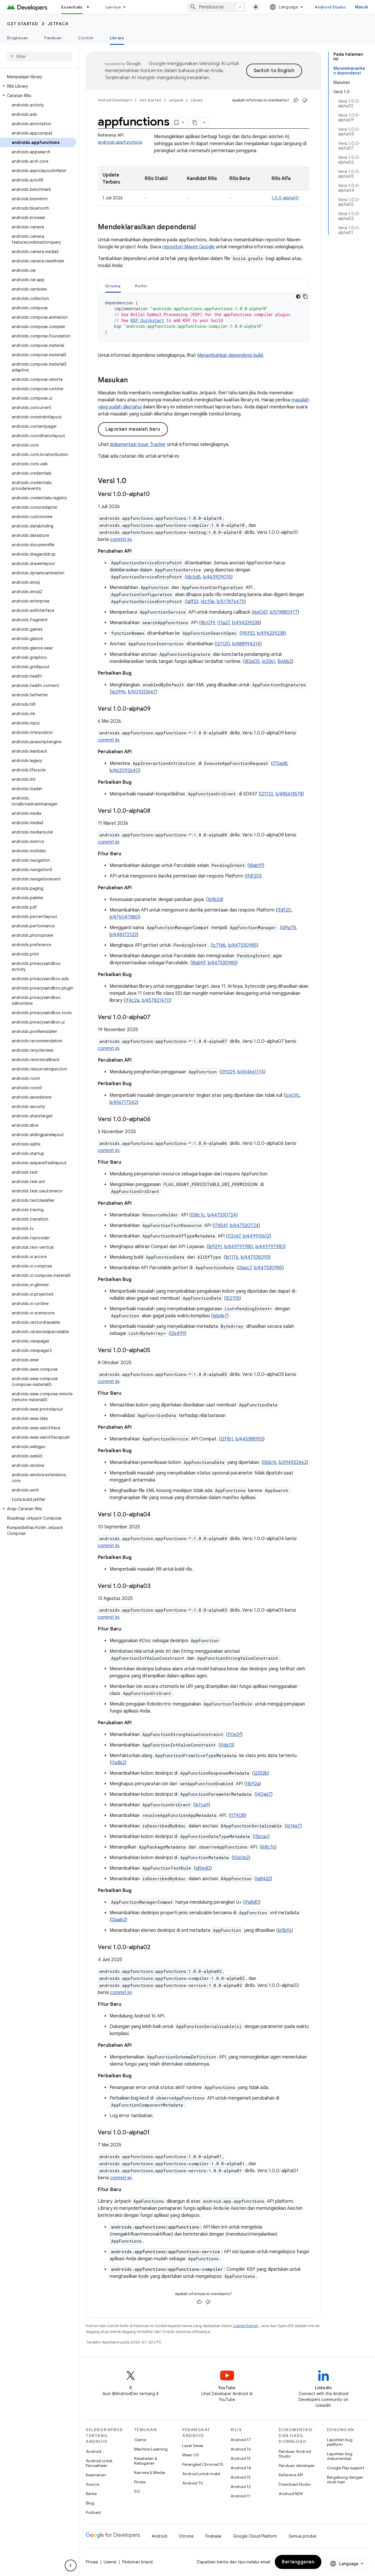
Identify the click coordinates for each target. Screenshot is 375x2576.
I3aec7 (245, 1268)
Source (92, 2484)
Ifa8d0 (252, 1902)
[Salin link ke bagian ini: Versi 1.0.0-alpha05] (156, 1351)
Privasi (140, 2482)
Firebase (213, 2536)
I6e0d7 (260, 612)
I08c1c (198, 1215)
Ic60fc (293, 1095)
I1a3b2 (118, 1763)
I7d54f (221, 1226)
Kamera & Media (150, 2473)
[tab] (113, 286)
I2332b (261, 1773)
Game (140, 2440)
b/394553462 (293, 1462)
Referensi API (291, 2475)
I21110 (267, 794)
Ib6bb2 (285, 661)
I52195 (232, 1298)
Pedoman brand (137, 2562)
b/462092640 (124, 771)
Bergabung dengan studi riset (345, 2480)
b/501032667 (142, 692)
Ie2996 (119, 692)
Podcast (93, 2512)
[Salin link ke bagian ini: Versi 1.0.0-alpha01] (156, 2133)
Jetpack (58, 24)
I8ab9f (256, 866)
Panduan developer (297, 2465)
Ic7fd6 (219, 945)
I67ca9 (202, 1805)
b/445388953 (249, 1439)
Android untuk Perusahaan (99, 2463)
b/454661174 (251, 1072)
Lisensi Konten (246, 2326)
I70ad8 (280, 763)
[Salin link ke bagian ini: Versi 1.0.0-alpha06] (156, 1120)
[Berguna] (296, 100)
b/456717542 (123, 1102)
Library (117, 38)
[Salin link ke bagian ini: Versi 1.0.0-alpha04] (156, 1515)
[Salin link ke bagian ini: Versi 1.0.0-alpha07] (156, 1018)
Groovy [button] (113, 286)
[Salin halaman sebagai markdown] (195, 123)
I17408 (237, 1815)
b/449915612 (256, 1236)
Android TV (193, 2483)
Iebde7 (220, 1316)
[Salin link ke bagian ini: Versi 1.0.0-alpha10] (156, 495)
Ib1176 (232, 1257)
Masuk (362, 7)
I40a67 (264, 1794)
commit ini (121, 539)
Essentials (72, 7)
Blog (90, 2503)
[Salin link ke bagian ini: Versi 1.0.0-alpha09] (156, 709)
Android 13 (241, 2477)
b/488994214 (246, 644)
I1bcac (261, 1837)
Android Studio (330, 7)
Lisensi (110, 2562)
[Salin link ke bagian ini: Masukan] (134, 381)
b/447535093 (255, 1257)
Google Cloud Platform (255, 2536)
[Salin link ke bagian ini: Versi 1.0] (132, 481)
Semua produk (302, 2536)
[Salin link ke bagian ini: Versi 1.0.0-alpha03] (156, 1586)
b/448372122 (123, 935)
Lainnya (113, 7)
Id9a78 (289, 928)
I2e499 (178, 1333)
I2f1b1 (227, 1439)
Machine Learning (151, 2449)
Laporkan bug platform (340, 2442)
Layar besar (193, 2446)
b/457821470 (156, 1000)
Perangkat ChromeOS (203, 2464)
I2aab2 (119, 1920)
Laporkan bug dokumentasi (340, 2456)
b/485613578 (289, 794)
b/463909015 (217, 577)
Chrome (186, 2536)
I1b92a (253, 1784)
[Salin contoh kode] (305, 296)
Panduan (53, 38)
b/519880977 (284, 612)
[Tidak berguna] (305, 100)
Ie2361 (269, 661)
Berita (91, 2494)
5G (137, 2491)
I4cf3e (208, 602)
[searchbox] (39, 57)
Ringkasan (17, 38)
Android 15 (241, 2458)
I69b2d (215, 900)
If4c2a (132, 1000)
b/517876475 (231, 602)
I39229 (228, 1072)
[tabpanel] (203, 318)
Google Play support (346, 2468)
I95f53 (248, 633)
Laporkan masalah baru (133, 429)
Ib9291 (215, 1247)
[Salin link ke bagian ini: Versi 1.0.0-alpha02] (156, 1948)
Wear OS (191, 2455)
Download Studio (295, 2484)
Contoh (86, 38)
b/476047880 (124, 917)
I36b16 (270, 1462)
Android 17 (241, 2440)
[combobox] (217, 7)
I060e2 (241, 1858)
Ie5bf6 (285, 1930)
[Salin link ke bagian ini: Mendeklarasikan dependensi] (202, 228)
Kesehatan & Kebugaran (146, 2461)
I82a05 (252, 661)
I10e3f (234, 1735)
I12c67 (234, 1236)
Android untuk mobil (201, 2474)
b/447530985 (242, 945)
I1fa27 (223, 623)
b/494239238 (246, 623)
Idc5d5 (194, 577)
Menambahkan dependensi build (230, 355)
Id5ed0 (203, 1868)
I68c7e (268, 1847)
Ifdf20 (253, 876)
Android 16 (241, 2449)
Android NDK (291, 2494)
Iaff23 (192, 602)
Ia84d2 (263, 1879)
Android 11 (240, 2496)
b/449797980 (239, 1247)
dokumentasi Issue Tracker (138, 444)
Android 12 (241, 2487)
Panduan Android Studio (295, 2454)
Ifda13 (226, 1745)
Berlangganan (298, 2562)
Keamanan (96, 2475)
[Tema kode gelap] (298, 296)
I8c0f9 (208, 623)
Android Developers (115, 100)
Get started (23, 24)
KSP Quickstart (147, 320)
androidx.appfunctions (120, 142)
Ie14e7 (293, 1826)
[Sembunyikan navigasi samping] (71, 2565)
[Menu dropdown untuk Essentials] (91, 7)
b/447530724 (222, 1215)
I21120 (223, 644)
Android (93, 2451)
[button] (38, 86)
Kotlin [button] (141, 286)
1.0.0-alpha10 (285, 198)
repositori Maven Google (189, 247)
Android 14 (241, 2468)
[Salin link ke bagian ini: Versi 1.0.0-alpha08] (156, 811)
